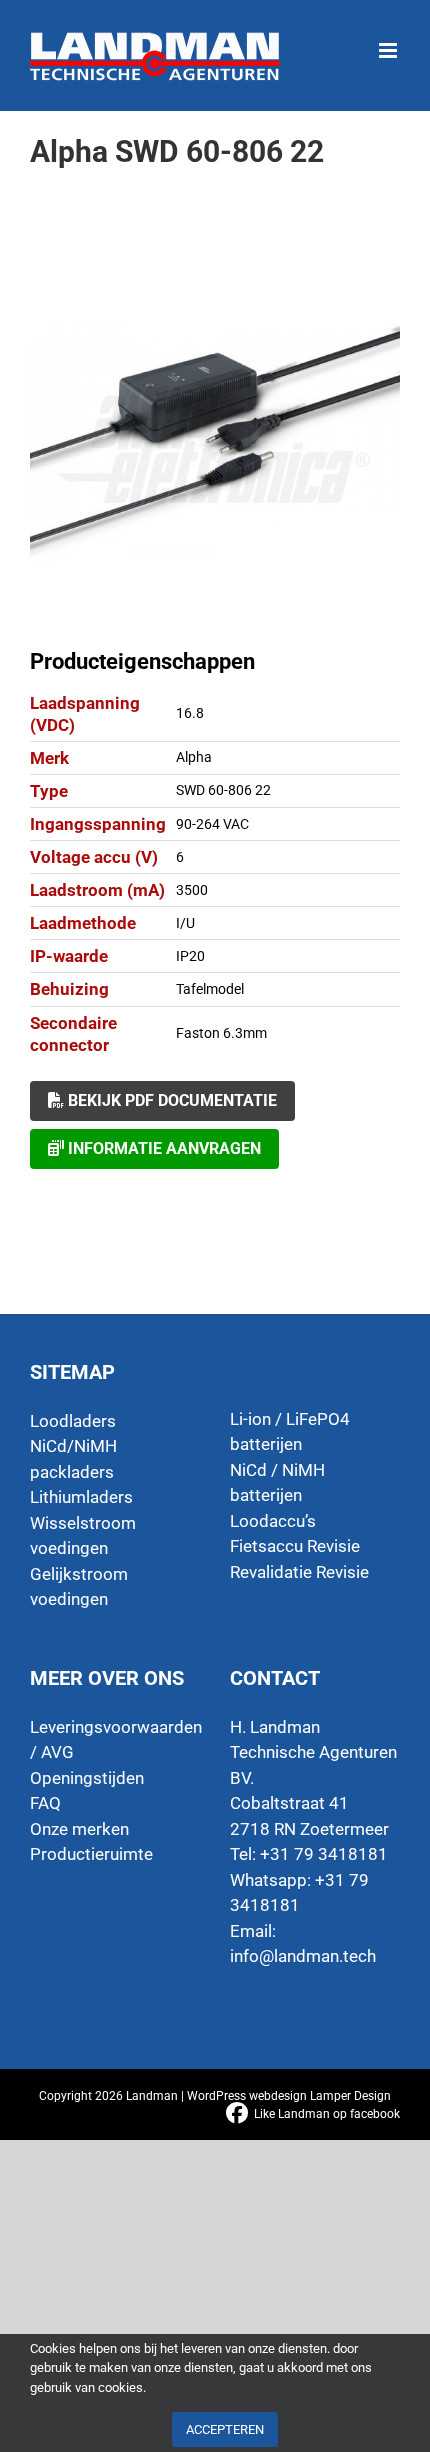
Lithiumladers (81, 1497)
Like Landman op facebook (327, 2114)
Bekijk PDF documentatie (170, 1100)
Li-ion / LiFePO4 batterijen (290, 1432)
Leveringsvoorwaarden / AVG (115, 1740)
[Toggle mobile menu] (389, 40)
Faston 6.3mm (221, 1033)
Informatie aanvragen (162, 1148)
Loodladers (73, 1421)
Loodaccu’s (273, 1521)
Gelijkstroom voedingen (79, 1587)
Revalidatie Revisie (299, 1572)
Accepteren (225, 2429)
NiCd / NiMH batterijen (277, 1483)
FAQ (45, 1803)
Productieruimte (91, 1854)
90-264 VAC (212, 824)
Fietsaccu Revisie (295, 1546)
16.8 (190, 713)
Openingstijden (87, 1778)
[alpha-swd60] (215, 443)
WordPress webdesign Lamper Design (289, 2096)
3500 (192, 890)
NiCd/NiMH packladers (73, 1459)
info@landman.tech (303, 1956)
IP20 (190, 956)
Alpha (194, 757)
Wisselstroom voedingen (83, 1536)
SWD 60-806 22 (223, 790)
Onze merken (79, 1829)
